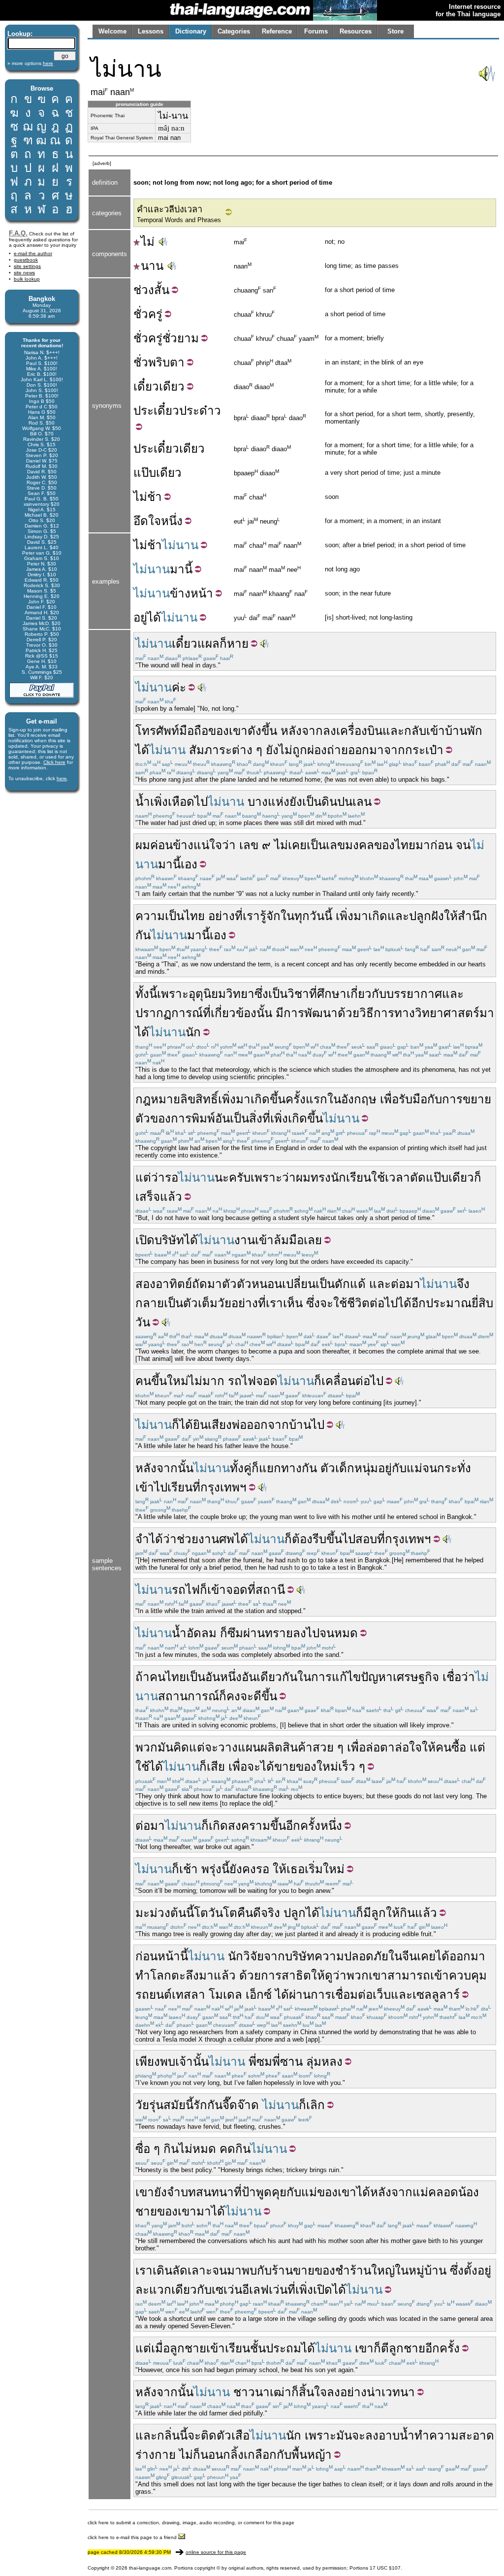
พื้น (299, 2455)
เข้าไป (151, 1487)
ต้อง (302, 1539)
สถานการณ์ (189, 1696)
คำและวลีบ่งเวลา (170, 209)
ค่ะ (179, 687)
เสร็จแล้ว (159, 1197)
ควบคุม (468, 1975)
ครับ (240, 1177)
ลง (330, 731)
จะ (327, 1303)
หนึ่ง (172, 521)
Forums (316, 31)
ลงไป (306, 1633)
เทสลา (189, 1995)
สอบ (366, 1539)
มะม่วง (153, 1913)
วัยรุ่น (149, 2105)
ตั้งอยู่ (477, 2270)
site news (24, 273)
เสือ (240, 2435)
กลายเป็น (159, 1303)
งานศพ (216, 1539)
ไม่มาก (206, 1381)
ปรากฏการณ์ (169, 1013)
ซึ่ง (261, 994)
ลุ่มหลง (324, 2062)
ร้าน (361, 2270)
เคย (426, 1956)
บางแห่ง (268, 802)
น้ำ (143, 802)
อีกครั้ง (442, 2348)
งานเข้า (254, 1240)
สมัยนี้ (178, 2105)
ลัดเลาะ (192, 2270)
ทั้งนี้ (146, 994)
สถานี (270, 1590)
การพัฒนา (311, 1013)
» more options (30, 63)
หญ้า (319, 2455)
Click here (54, 762)
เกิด (378, 916)
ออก (359, 750)
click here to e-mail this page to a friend (133, 2537)
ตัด (418, 1177)
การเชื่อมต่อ (342, 1995)
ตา (177, 362)
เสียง (220, 1425)
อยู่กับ (392, 1468)
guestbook (26, 260)
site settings (27, 266)
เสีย (216, 1767)
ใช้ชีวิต (351, 1303)
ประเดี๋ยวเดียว (169, 448)
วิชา (298, 994)
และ (393, 731)
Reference (277, 31)
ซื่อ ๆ (148, 2149)
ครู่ (155, 314)
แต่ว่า (150, 1177)
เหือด (181, 802)
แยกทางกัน (288, 1468)
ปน (345, 802)
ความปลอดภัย (351, 1956)
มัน (165, 1747)
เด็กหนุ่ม (357, 1468)
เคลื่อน (338, 1381)
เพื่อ (389, 1099)
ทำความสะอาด (454, 2435)
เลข (249, 845)
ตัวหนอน (259, 1284)
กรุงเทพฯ (223, 1487)
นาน (152, 266)
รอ (172, 1177)
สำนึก (472, 916)
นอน (212, 2455)
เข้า (436, 731)
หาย (238, 644)
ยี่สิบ (482, 1303)
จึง (463, 1284)
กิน (407, 1913)
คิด (181, 1747)
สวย (323, 1747)
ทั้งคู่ (241, 1468)
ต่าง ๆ (247, 750)
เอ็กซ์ (259, 1995)
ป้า (249, 2192)
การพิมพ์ (193, 1118)
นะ (222, 1177)
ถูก (300, 750)
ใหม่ (178, 1381)
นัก (193, 1032)
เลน (362, 802)
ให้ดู (322, 1975)
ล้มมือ (289, 1240)
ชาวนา (252, 2392)
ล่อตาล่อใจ (394, 1747)
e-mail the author (33, 253)
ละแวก (153, 2290)
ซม (264, 2062)
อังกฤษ (359, 1099)
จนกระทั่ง (447, 1468)
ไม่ (148, 242)
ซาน (291, 2062)
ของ (384, 845)
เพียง (148, 2062)
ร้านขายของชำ (311, 2270)
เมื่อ (160, 2348)
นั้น (264, 1013)
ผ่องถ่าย (328, 750)
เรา (251, 916)
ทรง (321, 1177)
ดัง (254, 731)
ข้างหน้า (191, 593)
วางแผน (239, 1747)
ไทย (405, 845)
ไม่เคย (290, 845)
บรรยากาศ (414, 994)
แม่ (414, 1468)
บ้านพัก (464, 731)
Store (395, 31)
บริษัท (169, 1240)
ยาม (188, 338)
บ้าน (300, 1425)
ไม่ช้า (148, 545)
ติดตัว (216, 2435)
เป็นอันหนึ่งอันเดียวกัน (242, 1677)
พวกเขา (367, 1975)
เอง (189, 864)
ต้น (178, 1913)
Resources (356, 31)
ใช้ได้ (149, 1767)
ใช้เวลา (391, 1177)
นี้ (189, 569)
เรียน (180, 1487)
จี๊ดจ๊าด (241, 2105)
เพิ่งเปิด (314, 2290)
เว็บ (382, 1995)
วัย (224, 1303)
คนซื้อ (451, 1747)
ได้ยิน (193, 1425)
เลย (313, 1240)
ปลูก (295, 1913)
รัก (200, 2105)
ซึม (235, 1633)
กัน (143, 935)
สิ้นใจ (313, 2392)
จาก (394, 750)
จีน (409, 1956)
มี (280, 1013)
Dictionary (191, 31)
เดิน (162, 2270)
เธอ (296, 1869)
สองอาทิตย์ (164, 1284)
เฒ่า (281, 2392)
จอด (267, 1381)
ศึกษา (332, 994)
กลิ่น (168, 2435)
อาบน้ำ (396, 2435)
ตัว (229, 1284)
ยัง (272, 750)
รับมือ (413, 1099)
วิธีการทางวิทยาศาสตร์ (419, 1013)
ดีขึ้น (265, 1696)
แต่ (197, 1747)
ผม (143, 845)
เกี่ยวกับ (366, 994)
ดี (257, 1913)
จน (463, 845)
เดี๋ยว (146, 386)
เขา (145, 2192)
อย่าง (221, 916)
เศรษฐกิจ (416, 1677)
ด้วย (348, 1013)
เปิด (145, 1240)
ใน (334, 1099)
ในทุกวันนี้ (306, 916)
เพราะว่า (273, 1177)
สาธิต (296, 1975)
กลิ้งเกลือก (250, 2455)
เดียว (172, 386)
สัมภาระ (210, 750)
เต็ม (208, 1303)
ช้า (155, 497)
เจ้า (184, 2062)
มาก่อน (434, 845)
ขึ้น (269, 731)
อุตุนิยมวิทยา (221, 994)
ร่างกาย (156, 2455)
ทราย (279, 1633)
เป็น (312, 802)
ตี (385, 2348)
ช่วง (144, 290)
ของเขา (228, 731)
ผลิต (271, 1747)
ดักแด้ (350, 1284)
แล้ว (426, 1913)
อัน (222, 1118)
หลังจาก (302, 731)
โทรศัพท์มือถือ (172, 731)
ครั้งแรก (306, 1099)
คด (227, 2149)
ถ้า (142, 1677)
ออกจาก (268, 1425)
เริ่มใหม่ (325, 1869)
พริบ (159, 362)
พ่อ (239, 1425)
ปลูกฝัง (426, 916)
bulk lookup (27, 279)
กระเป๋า (424, 750)
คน (143, 1381)
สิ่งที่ (260, 1118)
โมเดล (225, 1995)
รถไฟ (242, 1381)
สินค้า (298, 1747)
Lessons (151, 31)
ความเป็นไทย (170, 916)
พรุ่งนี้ (215, 1869)
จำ (174, 2192)
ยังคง (243, 1869)
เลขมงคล (350, 845)
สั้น (162, 290)
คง (233, 1696)
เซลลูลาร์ (436, 1995)
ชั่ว (141, 314)
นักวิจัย (246, 1956)
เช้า (189, 1869)
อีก (419, 1303)
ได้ (154, 617)
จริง (270, 1913)
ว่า (229, 845)
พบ (168, 2062)
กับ (435, 1099)
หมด (346, 1633)
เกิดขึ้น (268, 1099)
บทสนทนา (207, 2192)
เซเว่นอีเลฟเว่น (250, 2290)
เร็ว (347, 1767)
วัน (143, 1322)
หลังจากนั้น (164, 1468)
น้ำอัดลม (194, 1633)
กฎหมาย (158, 1099)
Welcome (112, 31)
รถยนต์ (154, 1995)
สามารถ (409, 1975)
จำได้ (149, 1539)
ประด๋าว (200, 411)
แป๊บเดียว (157, 473)
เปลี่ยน (299, 1284)
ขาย (285, 1767)
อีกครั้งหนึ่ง (314, 1826)
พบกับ (257, 2270)
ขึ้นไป (341, 1539)
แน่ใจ (208, 845)
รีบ (319, 1539)
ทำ (143, 1975)
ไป (201, 802)
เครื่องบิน (359, 731)
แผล (208, 644)
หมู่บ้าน (427, 2270)
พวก (146, 1747)
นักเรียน (351, 1177)
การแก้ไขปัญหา (352, 1677)
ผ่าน (254, 1633)
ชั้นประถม (276, 2348)
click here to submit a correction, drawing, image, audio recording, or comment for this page (191, 2523)
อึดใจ (147, 521)
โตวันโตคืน (223, 1913)
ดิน (329, 802)
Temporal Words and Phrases (179, 220)
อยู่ (140, 617)
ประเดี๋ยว (156, 411)
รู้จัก (270, 916)
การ (452, 1099)
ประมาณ (449, 1303)
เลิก (315, 2105)
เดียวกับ (191, 2290)
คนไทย (168, 1677)
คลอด (443, 2192)
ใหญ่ (383, 2270)
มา (177, 569)
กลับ (415, 731)
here (62, 778)
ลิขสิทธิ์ (199, 1099)
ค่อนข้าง (172, 845)
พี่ (252, 2062)
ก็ (223, 644)
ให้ (451, 916)
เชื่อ (452, 1677)
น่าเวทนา (391, 2392)
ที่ (239, 916)
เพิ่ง (159, 802)
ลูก (378, 1913)
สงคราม (249, 1826)
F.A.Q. (18, 233)
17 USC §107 (385, 2568)
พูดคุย (271, 2192)
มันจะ (351, 2435)
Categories (234, 31)
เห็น (293, 1303)
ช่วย (188, 1539)
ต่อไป (384, 1303)
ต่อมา (406, 1284)
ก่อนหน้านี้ (162, 1956)
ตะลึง (185, 1975)
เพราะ (173, 994)
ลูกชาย (188, 2348)
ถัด (200, 1284)
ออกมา (467, 1956)
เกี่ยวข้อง (234, 1013)
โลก (161, 1975)
